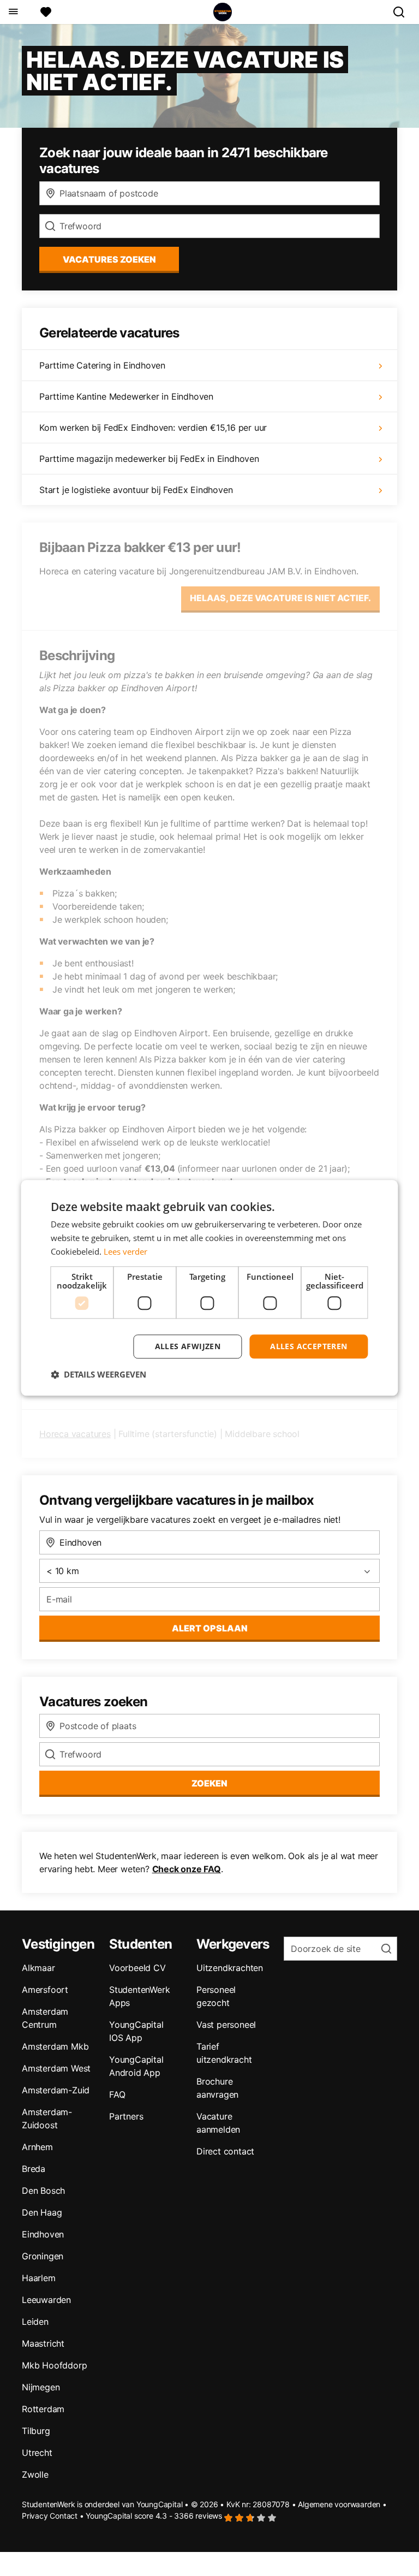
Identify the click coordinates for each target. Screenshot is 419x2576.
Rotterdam (43, 2409)
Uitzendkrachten (230, 1968)
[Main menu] (13, 12)
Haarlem (39, 2278)
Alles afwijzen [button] (188, 1346)
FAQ (117, 2094)
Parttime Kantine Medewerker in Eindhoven (126, 396)
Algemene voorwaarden (339, 2504)
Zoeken (209, 1783)
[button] (98, 1375)
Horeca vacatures (75, 1434)
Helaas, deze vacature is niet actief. (280, 598)
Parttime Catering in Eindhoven (102, 365)
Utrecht (37, 2453)
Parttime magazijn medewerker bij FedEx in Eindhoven (149, 459)
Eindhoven (43, 2234)
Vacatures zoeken (109, 259)
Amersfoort (45, 1990)
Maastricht (43, 2343)
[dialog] (209, 1288)
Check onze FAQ (187, 1869)
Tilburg (36, 2431)
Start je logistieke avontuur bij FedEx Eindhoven (136, 490)
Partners (126, 2116)
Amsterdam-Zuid (56, 2090)
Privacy (35, 2516)
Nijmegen (41, 2387)
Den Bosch (43, 2191)
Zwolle (35, 2474)
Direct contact (225, 2151)
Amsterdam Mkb (55, 2046)
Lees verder (125, 1251)
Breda (34, 2169)
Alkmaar (38, 1968)
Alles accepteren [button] (309, 1346)
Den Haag (42, 2212)
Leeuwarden (46, 2300)
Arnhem (37, 2147)
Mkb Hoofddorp (54, 2365)
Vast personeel (226, 2025)
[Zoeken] (403, 12)
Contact (64, 2516)
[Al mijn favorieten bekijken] (46, 12)
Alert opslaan (210, 1628)
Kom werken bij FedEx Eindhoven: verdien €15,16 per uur (153, 428)
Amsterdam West (56, 2068)
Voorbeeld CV (137, 1968)
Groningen (43, 2256)
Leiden (35, 2322)
